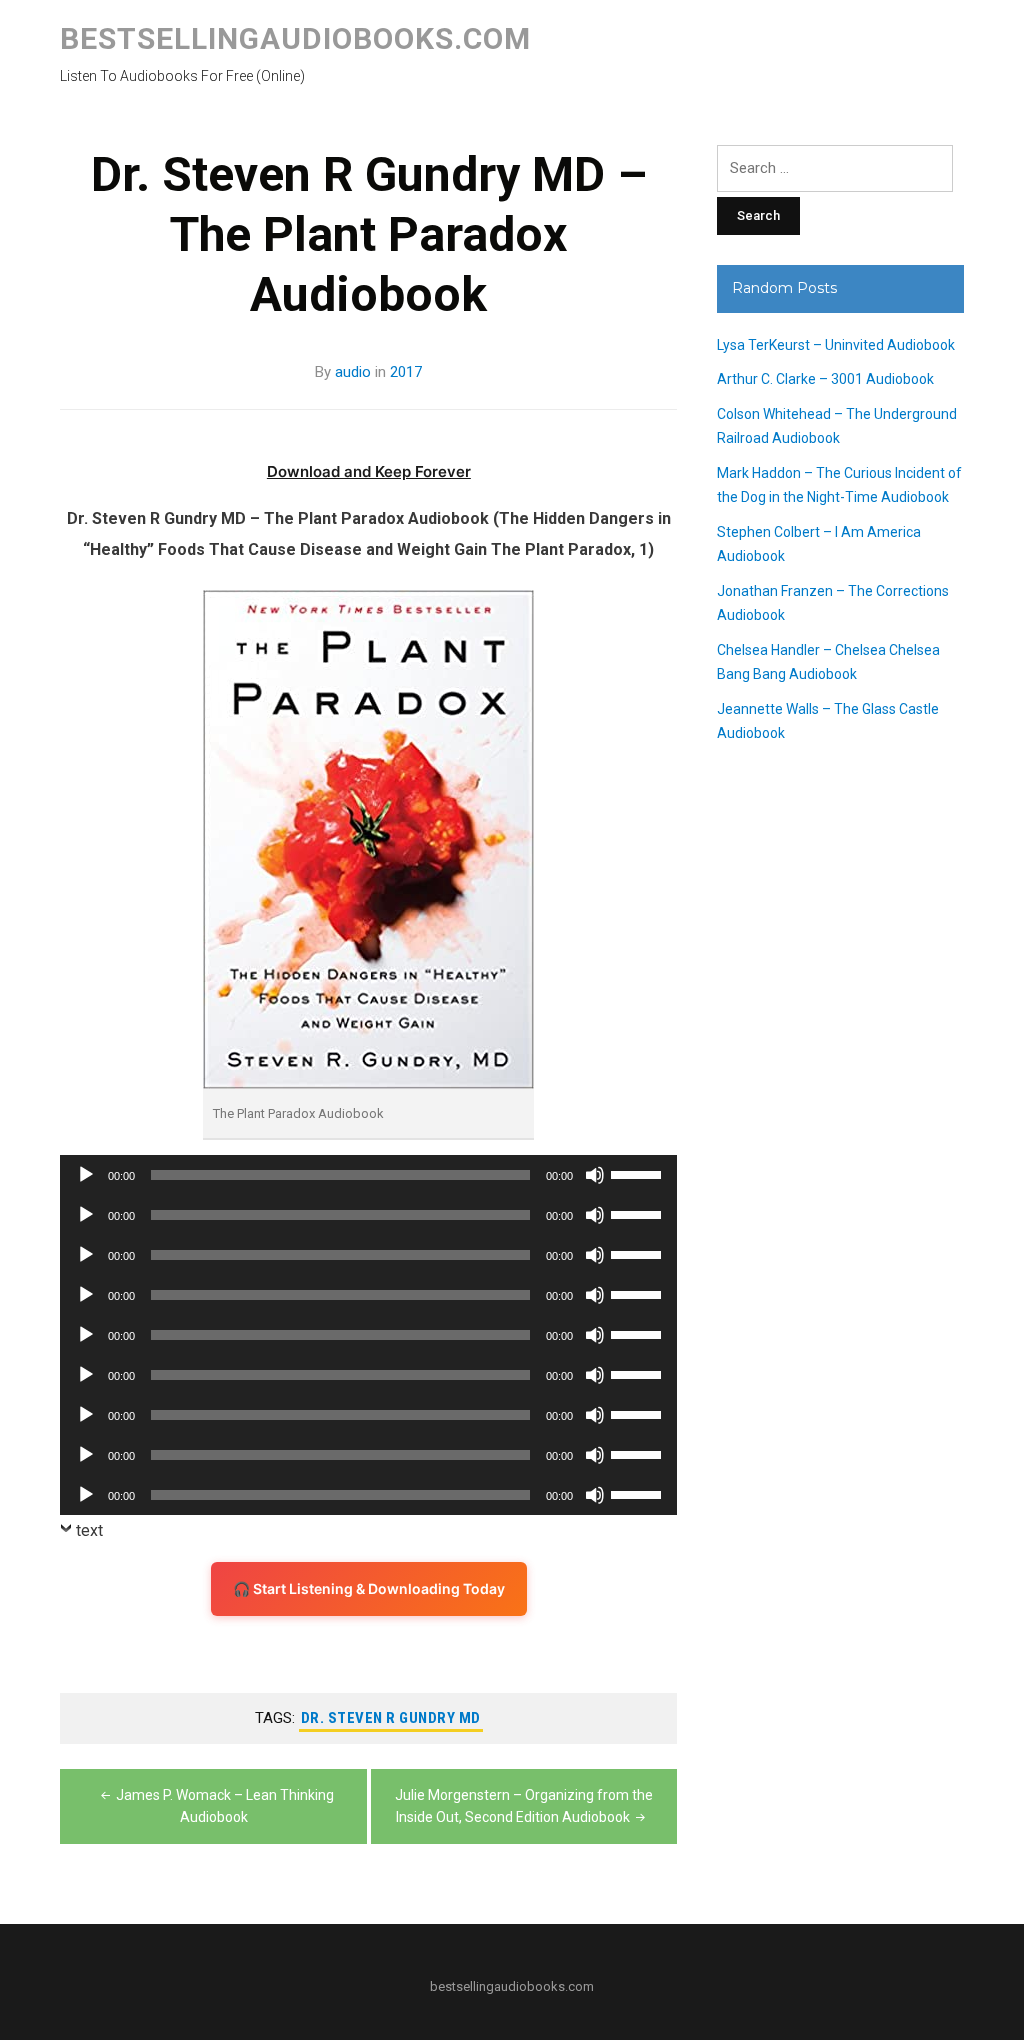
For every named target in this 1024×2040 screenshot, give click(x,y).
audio (353, 372)
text (89, 1530)
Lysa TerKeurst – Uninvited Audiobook (836, 345)
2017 (406, 372)
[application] (368, 1175)
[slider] (639, 1173)
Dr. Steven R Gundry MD (391, 1718)
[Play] (86, 1175)
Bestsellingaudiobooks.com (295, 38)
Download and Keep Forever (369, 471)
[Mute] (595, 1175)
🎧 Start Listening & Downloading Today (369, 1588)
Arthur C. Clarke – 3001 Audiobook (825, 379)
